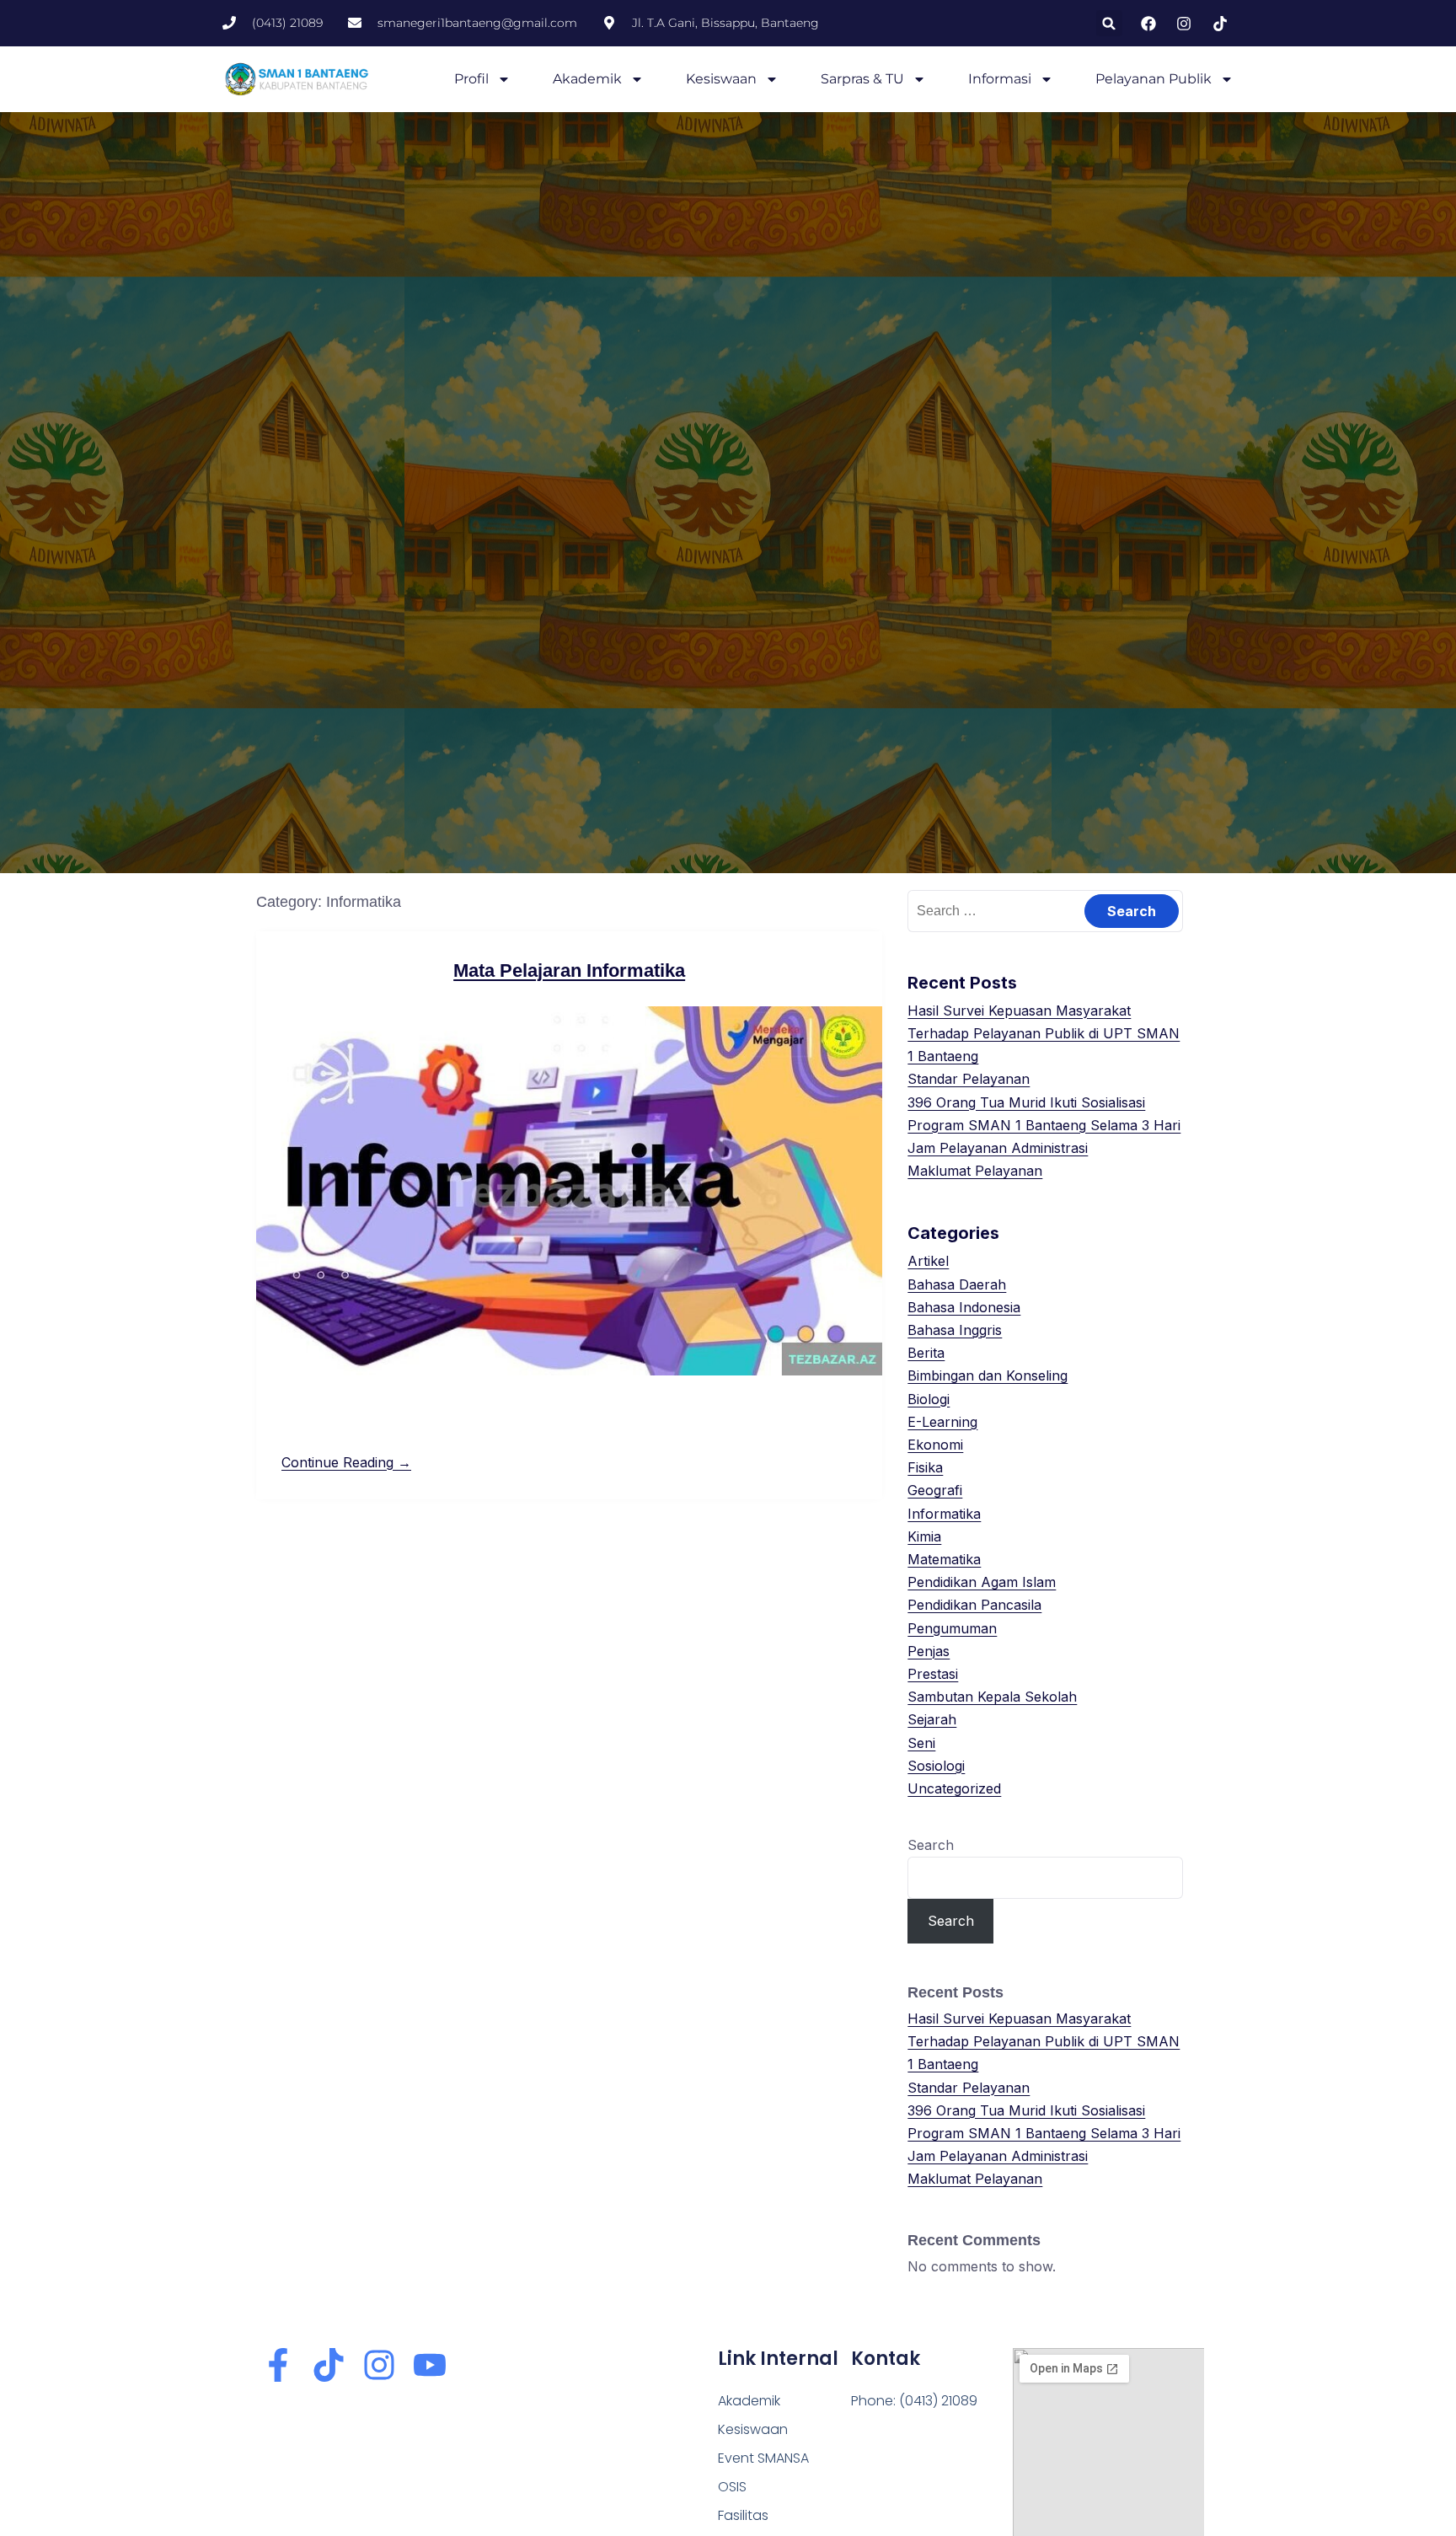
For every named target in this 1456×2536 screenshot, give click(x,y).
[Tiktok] (329, 2365)
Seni (921, 1743)
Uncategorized (954, 1788)
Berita (926, 1353)
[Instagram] (379, 2365)
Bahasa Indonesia (964, 1307)
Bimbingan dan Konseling (988, 1375)
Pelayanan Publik (1154, 79)
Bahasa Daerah (957, 1284)
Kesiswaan (721, 79)
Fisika (925, 1467)
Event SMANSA (763, 2458)
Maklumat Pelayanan (975, 1171)
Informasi (1000, 79)
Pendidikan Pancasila (974, 1605)
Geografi (935, 1490)
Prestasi (933, 1674)
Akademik (587, 79)
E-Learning (942, 1422)
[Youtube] (430, 2365)
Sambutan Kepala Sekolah (992, 1697)
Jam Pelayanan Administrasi (998, 1148)
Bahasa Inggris (955, 1330)
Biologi (929, 1399)
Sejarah (932, 1719)
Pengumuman (952, 1628)
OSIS (732, 2487)
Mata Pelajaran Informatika (569, 970)
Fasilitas (743, 2515)
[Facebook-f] (278, 2365)
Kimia (924, 1536)
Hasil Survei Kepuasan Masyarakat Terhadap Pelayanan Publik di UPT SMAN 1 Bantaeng (1044, 1033)
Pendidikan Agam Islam (982, 1582)
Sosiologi (936, 1766)
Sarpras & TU (862, 79)
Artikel (928, 1261)
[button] (1109, 23)
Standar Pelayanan (969, 1079)
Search (931, 1845)
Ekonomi (935, 1445)
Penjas (929, 1651)
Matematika (944, 1559)
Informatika (944, 1514)
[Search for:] (1045, 910)
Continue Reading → (346, 1462)
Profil (471, 79)
